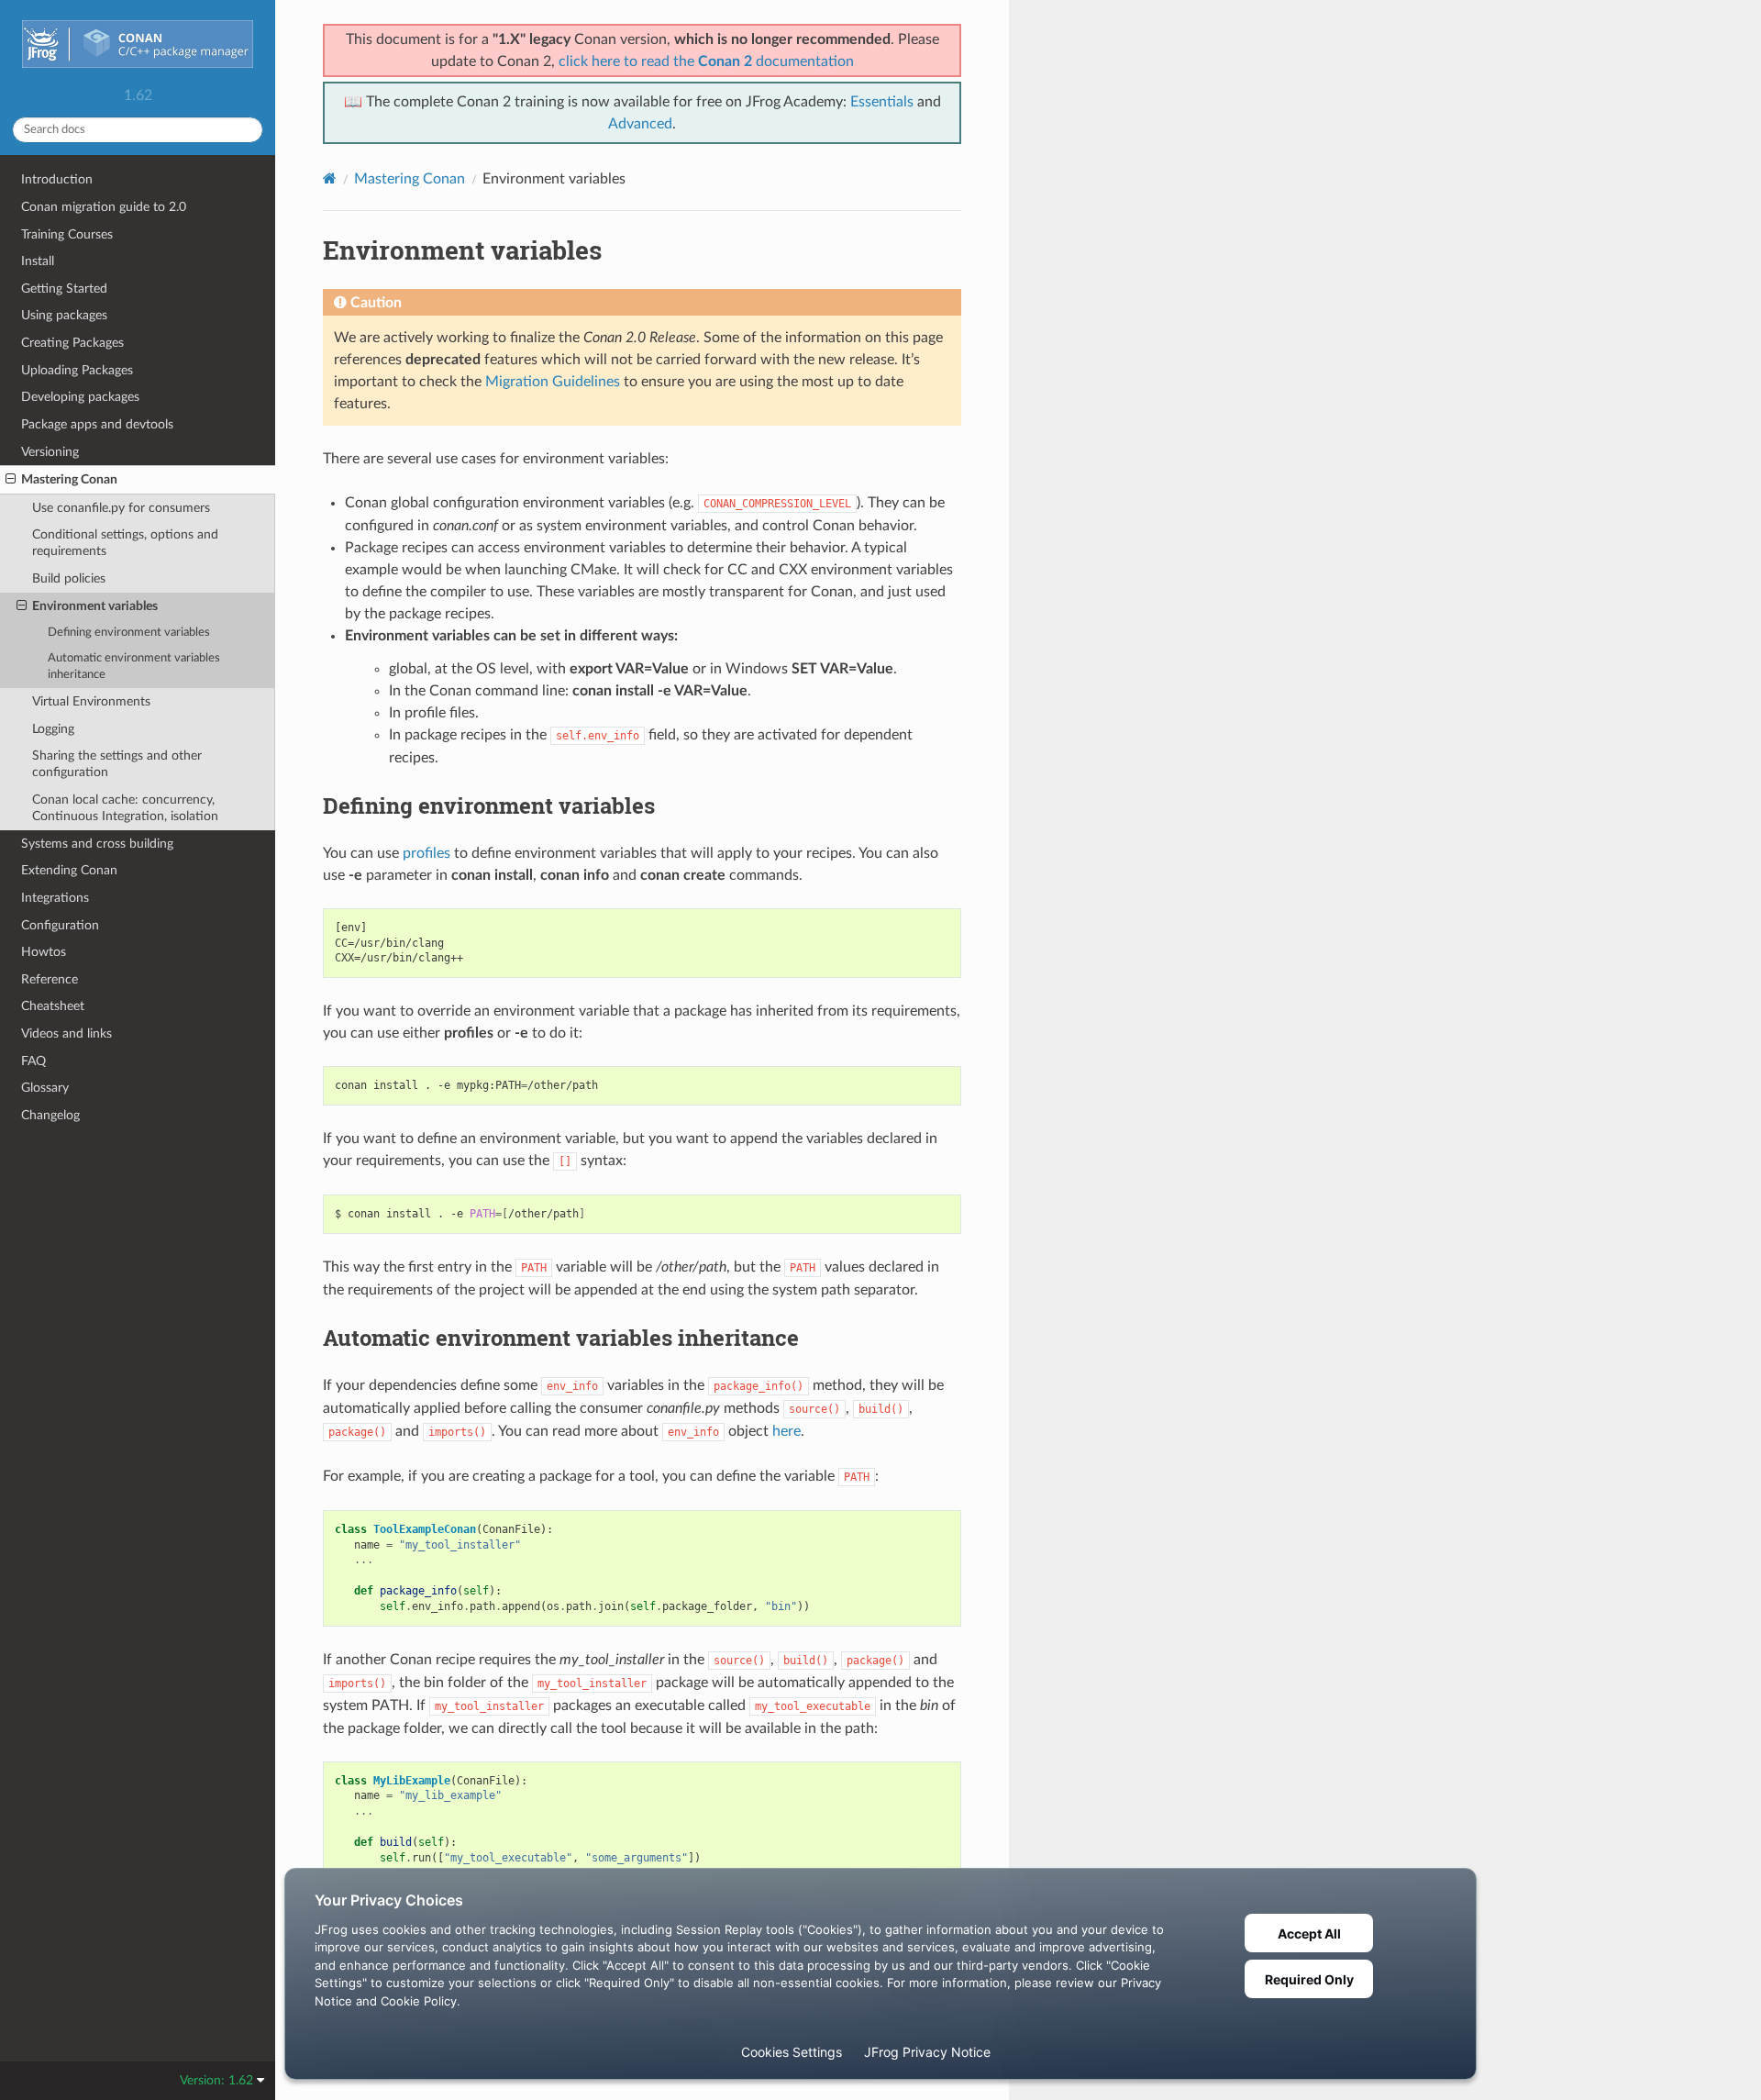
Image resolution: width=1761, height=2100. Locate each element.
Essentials (882, 102)
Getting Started (64, 289)
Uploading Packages (77, 370)
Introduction (57, 179)
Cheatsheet (53, 1006)
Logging (53, 729)
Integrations (55, 898)
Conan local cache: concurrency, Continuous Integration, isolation (125, 808)
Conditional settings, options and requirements (125, 543)
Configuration (60, 925)
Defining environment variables (129, 633)
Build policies (69, 578)
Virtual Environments (91, 701)
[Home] (330, 178)
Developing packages (80, 397)
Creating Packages (72, 343)
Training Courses (67, 234)
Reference (50, 979)
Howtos (44, 952)
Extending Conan (69, 870)
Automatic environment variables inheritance (134, 667)
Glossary (45, 1088)
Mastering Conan (69, 479)
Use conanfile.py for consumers (121, 508)
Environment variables (95, 606)
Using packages (64, 315)
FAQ (33, 1061)
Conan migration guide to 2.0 (104, 207)
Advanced (640, 124)
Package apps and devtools (97, 424)
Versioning (50, 452)
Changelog (50, 1115)
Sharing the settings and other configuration (117, 764)
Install (38, 261)
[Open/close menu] (11, 480)
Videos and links (66, 1033)
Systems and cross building (97, 844)
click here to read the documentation (706, 61)
